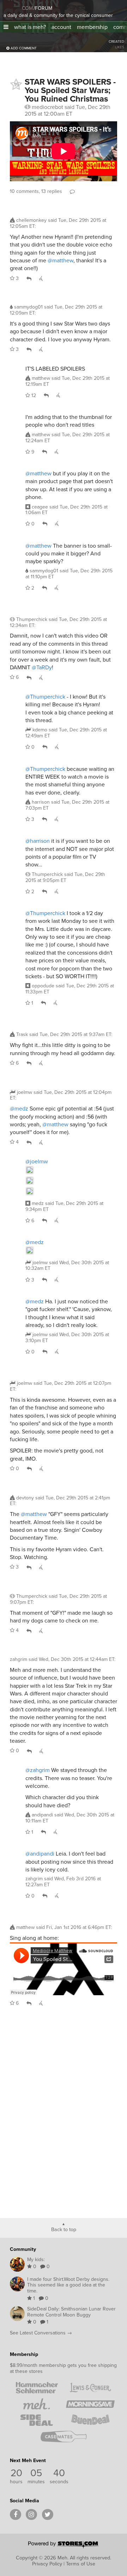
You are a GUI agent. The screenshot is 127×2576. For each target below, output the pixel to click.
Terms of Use (81, 2564)
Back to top (64, 2229)
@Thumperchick (45, 697)
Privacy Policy (47, 2564)
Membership (24, 2354)
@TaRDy (42, 667)
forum (43, 8)
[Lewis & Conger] (90, 2388)
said (68, 381)
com (27, 8)
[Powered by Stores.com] (64, 2545)
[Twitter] (48, 2515)
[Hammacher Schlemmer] (37, 2388)
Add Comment (23, 48)
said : (58, 223)
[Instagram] (31, 2515)
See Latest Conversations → (41, 2333)
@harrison (38, 841)
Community (23, 2249)
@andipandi (40, 1854)
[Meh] (12, 7)
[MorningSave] (90, 2404)
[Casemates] (64, 2436)
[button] (6, 27)
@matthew (61, 260)
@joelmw (37, 1161)
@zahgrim (38, 1770)
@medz (19, 1109)
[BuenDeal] (90, 2420)
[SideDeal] (37, 2420)
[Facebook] (16, 2515)
